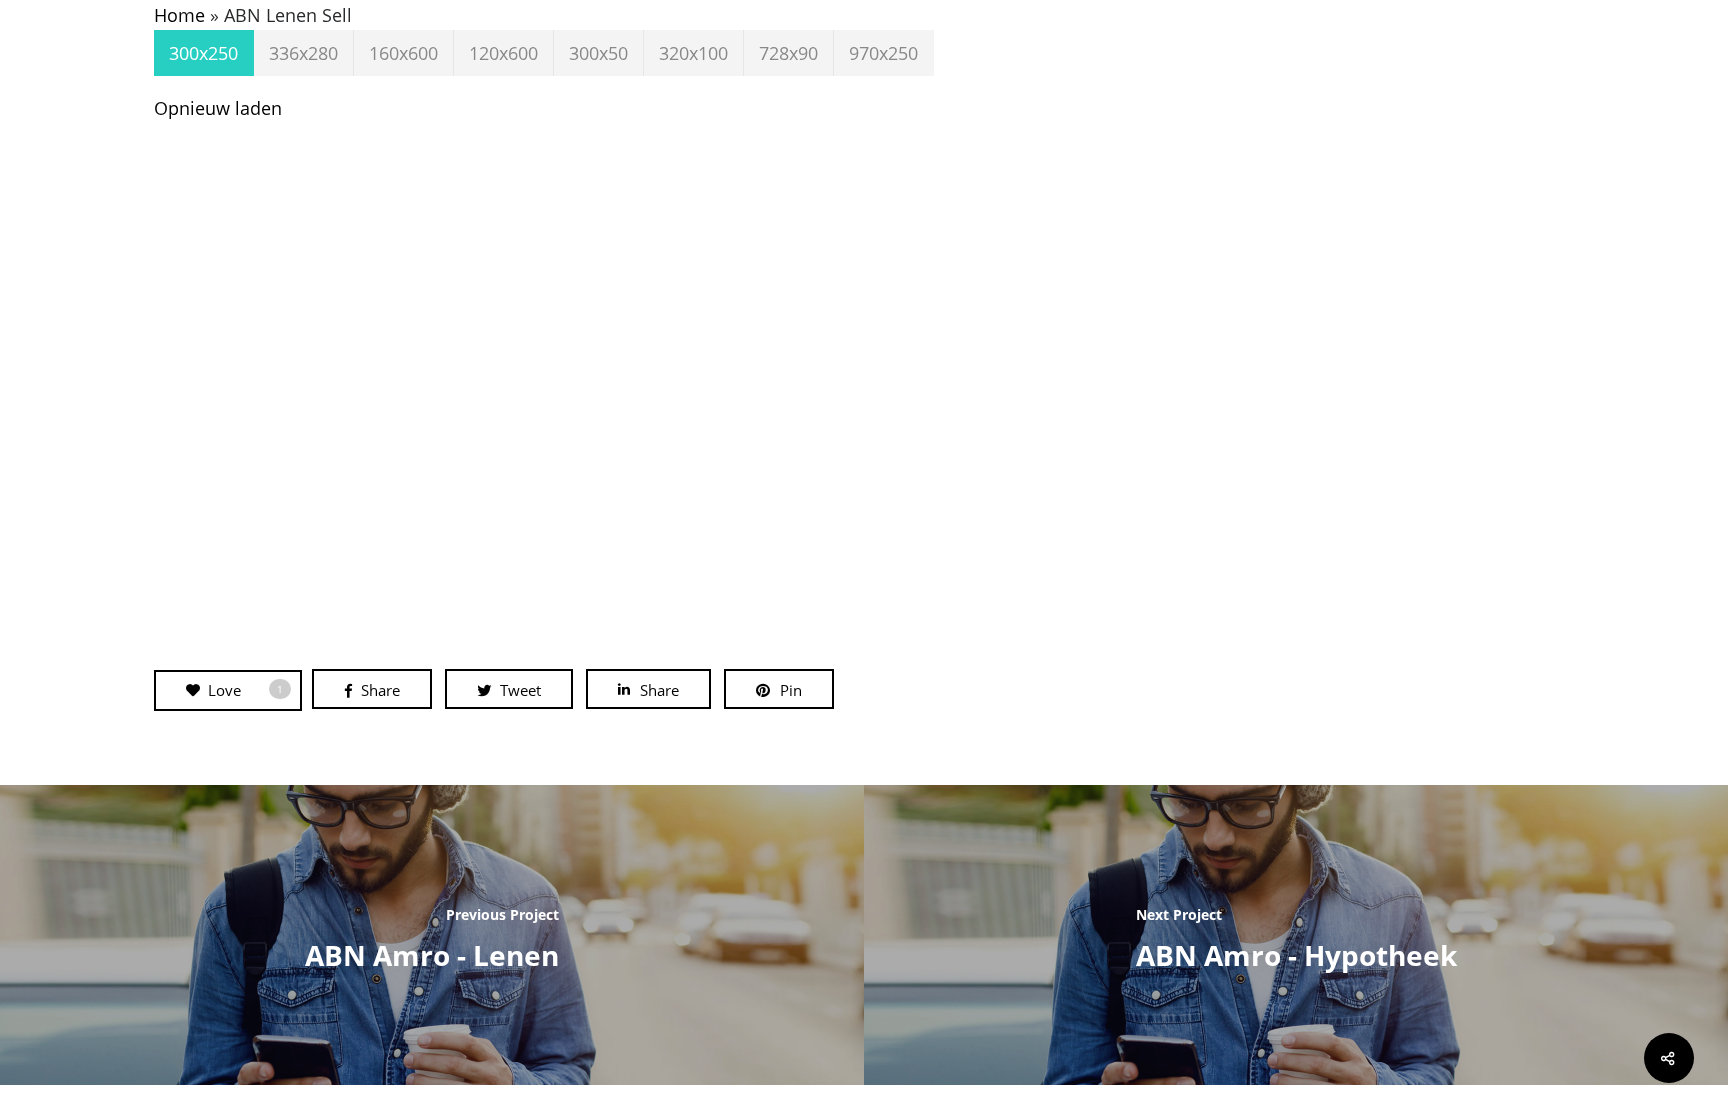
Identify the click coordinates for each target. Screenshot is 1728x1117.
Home (179, 15)
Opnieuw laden (218, 108)
